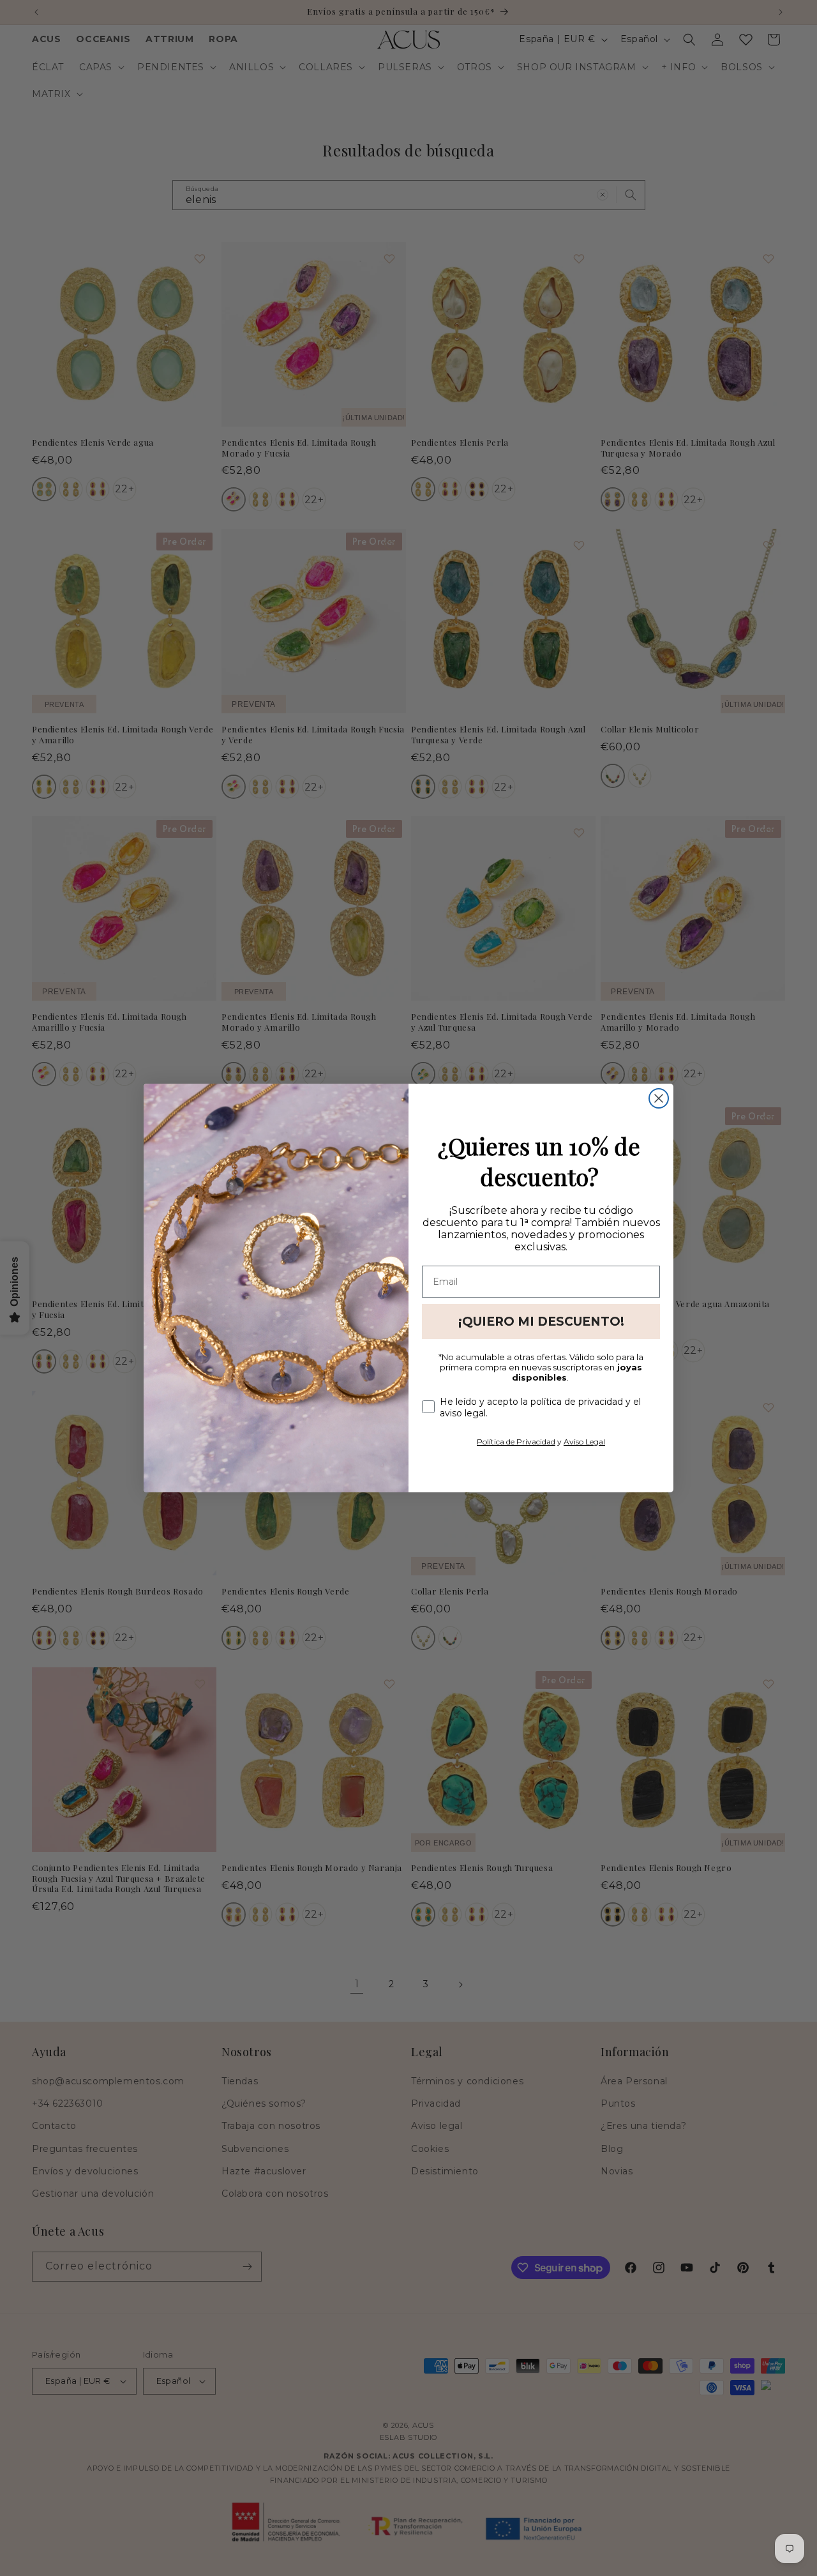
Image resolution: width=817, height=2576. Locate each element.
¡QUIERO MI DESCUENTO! (541, 1322)
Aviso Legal (584, 1442)
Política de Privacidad (516, 1442)
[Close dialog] (659, 1098)
